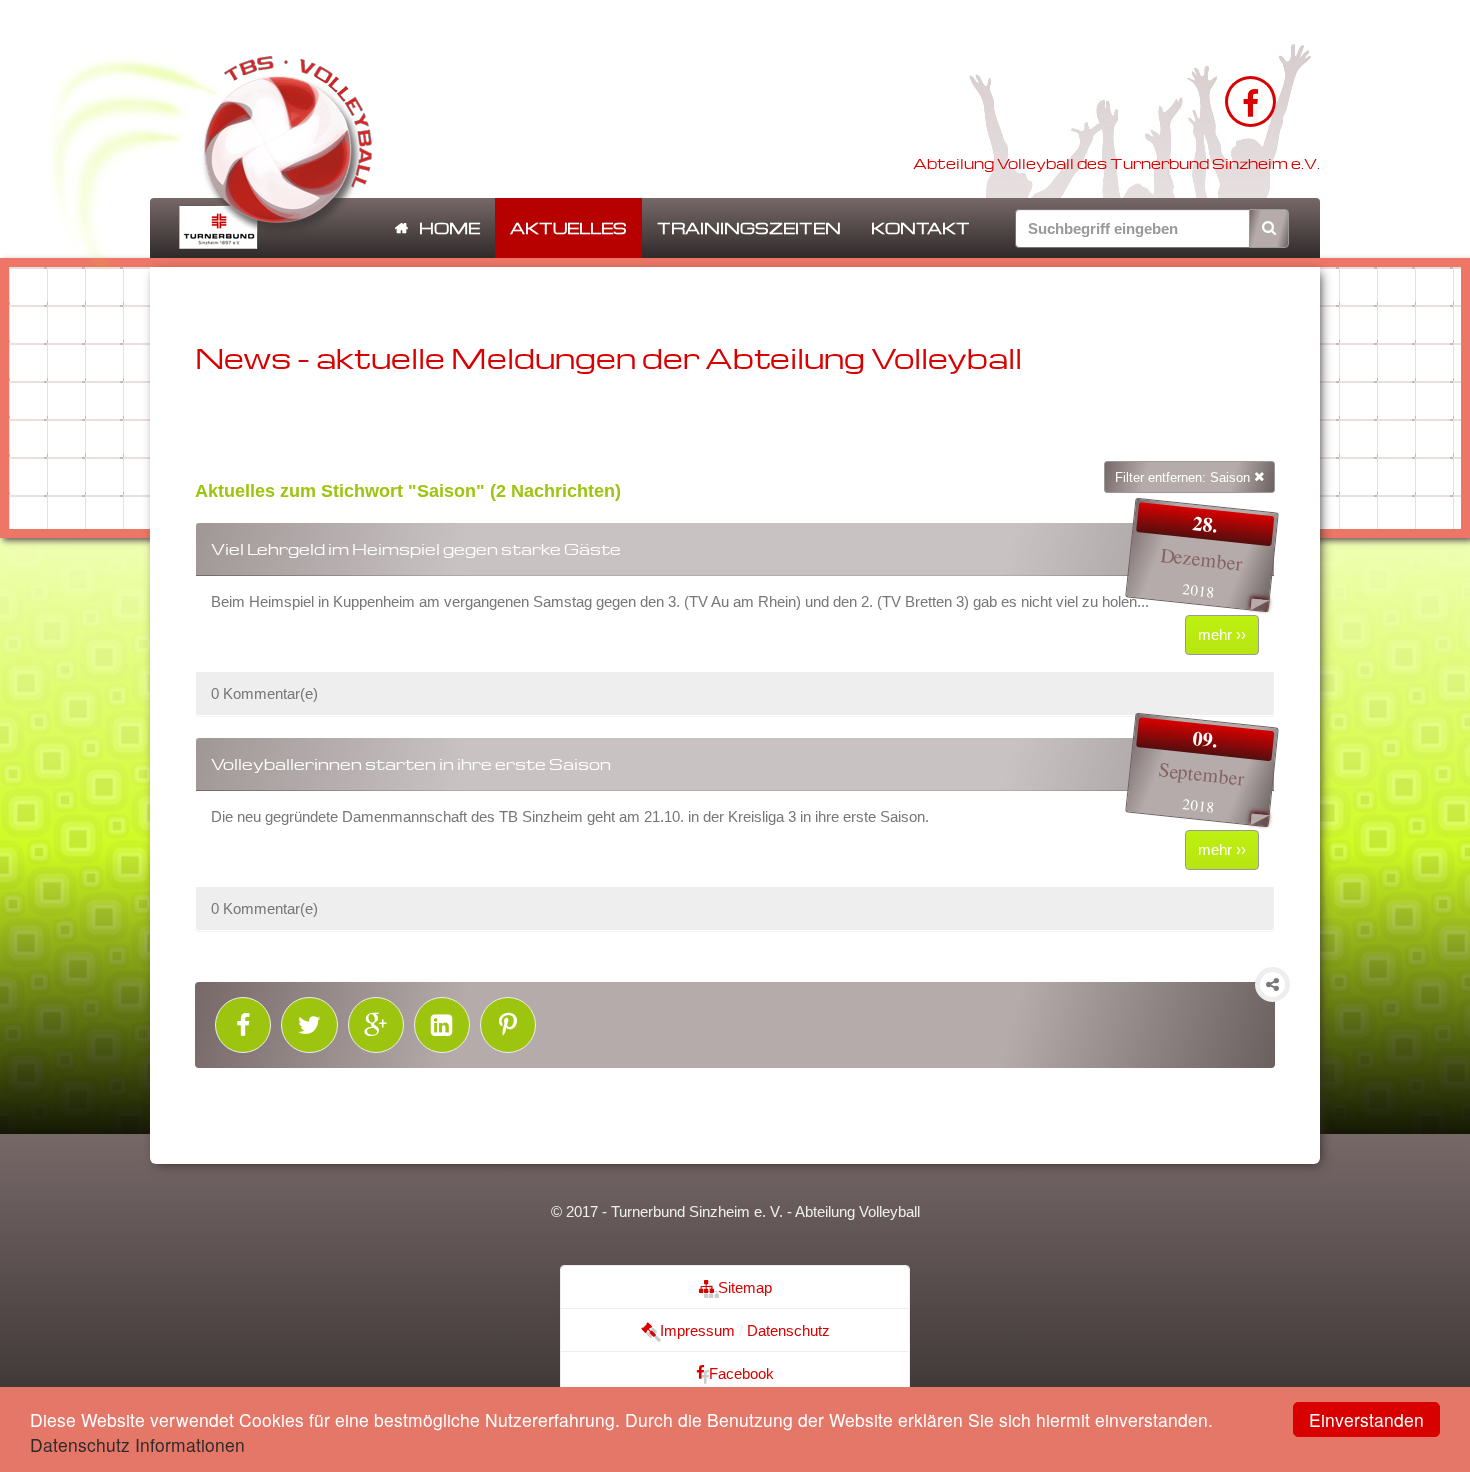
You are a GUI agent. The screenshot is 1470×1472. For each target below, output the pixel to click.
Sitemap (743, 1287)
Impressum (695, 1330)
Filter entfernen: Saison (1184, 477)
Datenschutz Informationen (137, 1444)
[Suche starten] (1269, 228)
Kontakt (920, 228)
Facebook (739, 1373)
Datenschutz (788, 1330)
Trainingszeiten (749, 228)
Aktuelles (568, 228)
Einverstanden (1366, 1419)
